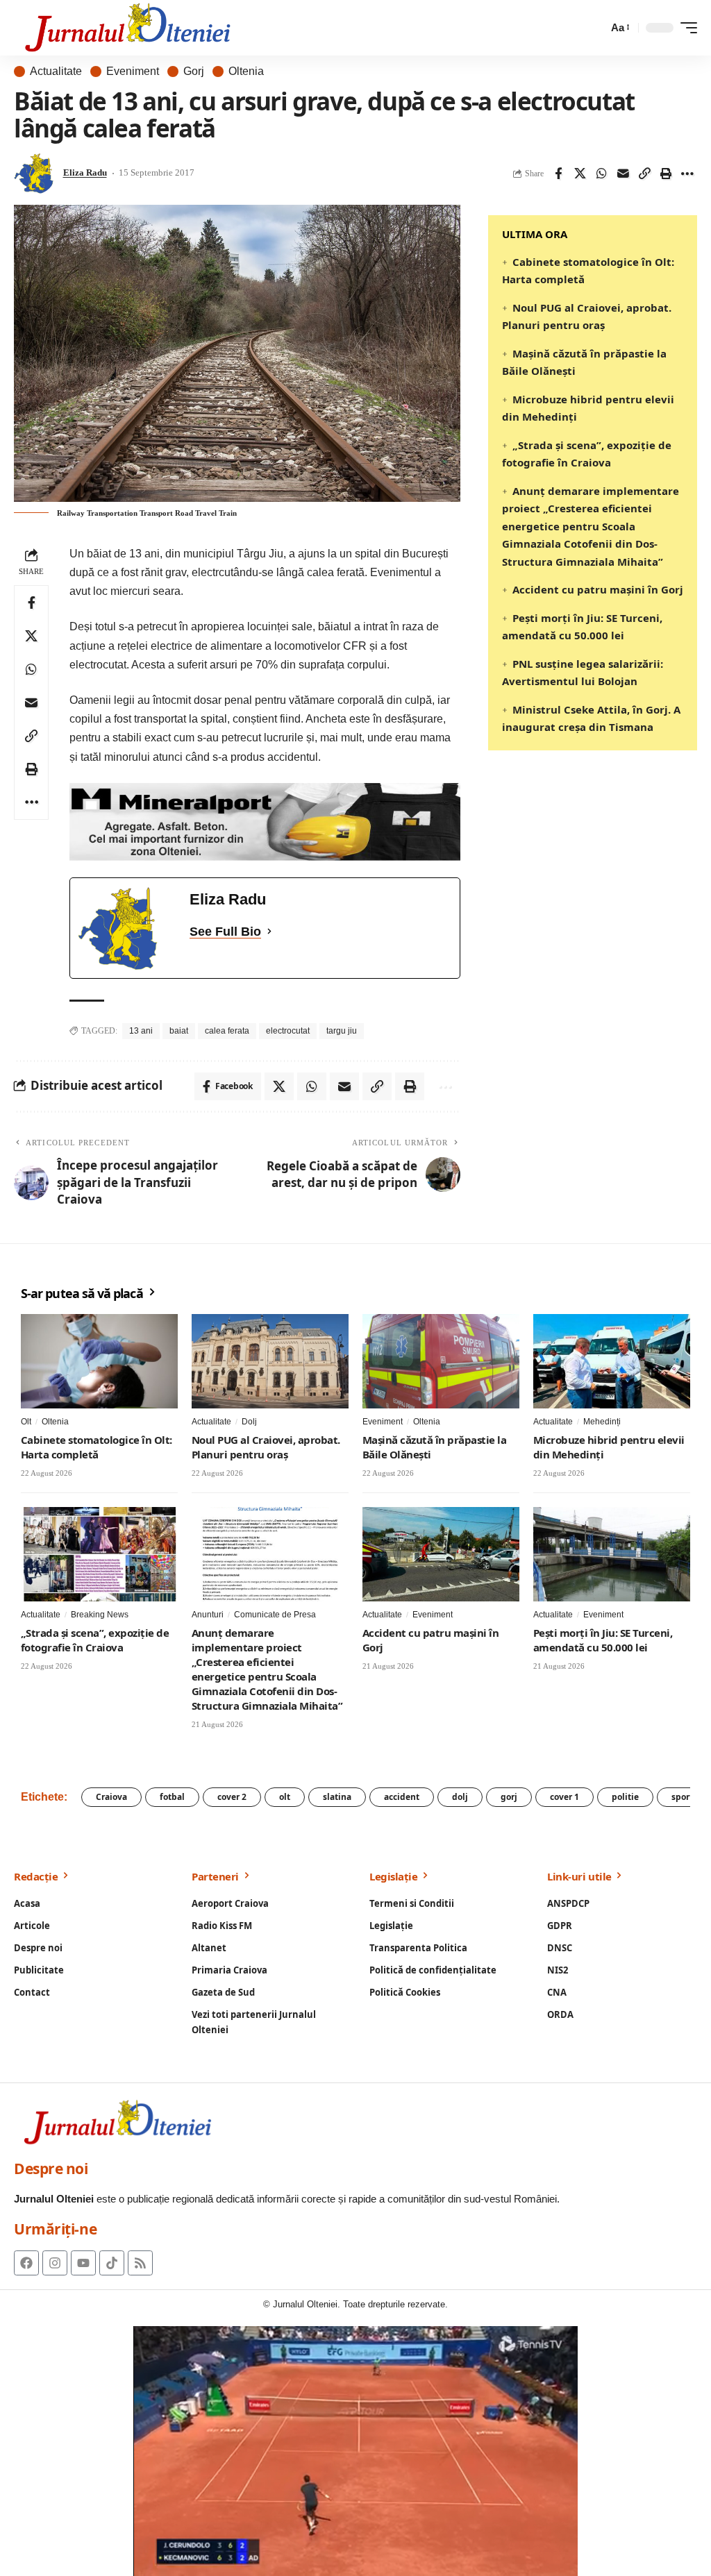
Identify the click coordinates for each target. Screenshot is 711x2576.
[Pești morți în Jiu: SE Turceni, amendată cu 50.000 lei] (612, 1554)
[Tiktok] (112, 2263)
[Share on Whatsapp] (601, 174)
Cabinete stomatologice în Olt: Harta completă (97, 1447)
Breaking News (100, 1615)
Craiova (111, 1797)
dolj (460, 1797)
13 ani (141, 1031)
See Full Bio (225, 932)
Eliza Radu (85, 173)
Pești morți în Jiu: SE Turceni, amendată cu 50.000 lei (603, 1640)
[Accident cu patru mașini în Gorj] (441, 1554)
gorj (509, 1797)
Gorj (194, 71)
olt (285, 1797)
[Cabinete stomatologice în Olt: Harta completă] (99, 1361)
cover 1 (564, 1797)
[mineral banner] (265, 821)
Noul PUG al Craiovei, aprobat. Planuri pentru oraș (266, 1447)
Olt (26, 1422)
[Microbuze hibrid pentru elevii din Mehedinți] (612, 1361)
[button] (619, 28)
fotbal (172, 1797)
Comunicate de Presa (275, 1615)
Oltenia (246, 71)
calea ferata (227, 1031)
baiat (179, 1031)
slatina (337, 1797)
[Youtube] (83, 2263)
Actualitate (56, 71)
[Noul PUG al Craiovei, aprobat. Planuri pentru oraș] (270, 1361)
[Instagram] (55, 2263)
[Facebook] (26, 2263)
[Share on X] (580, 174)
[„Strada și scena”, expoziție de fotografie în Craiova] (99, 1554)
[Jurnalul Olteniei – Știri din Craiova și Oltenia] (128, 28)
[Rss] (140, 2263)
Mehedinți (602, 1422)
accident (402, 1797)
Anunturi (208, 1615)
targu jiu (342, 1031)
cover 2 (232, 1797)
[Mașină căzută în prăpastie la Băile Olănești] (441, 1361)
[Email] (623, 174)
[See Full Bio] (269, 932)
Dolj (249, 1422)
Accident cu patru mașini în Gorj (598, 589)
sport (682, 1797)
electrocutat (288, 1031)
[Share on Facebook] (558, 174)
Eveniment (133, 71)
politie (625, 1797)
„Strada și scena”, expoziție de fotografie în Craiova (95, 1640)
